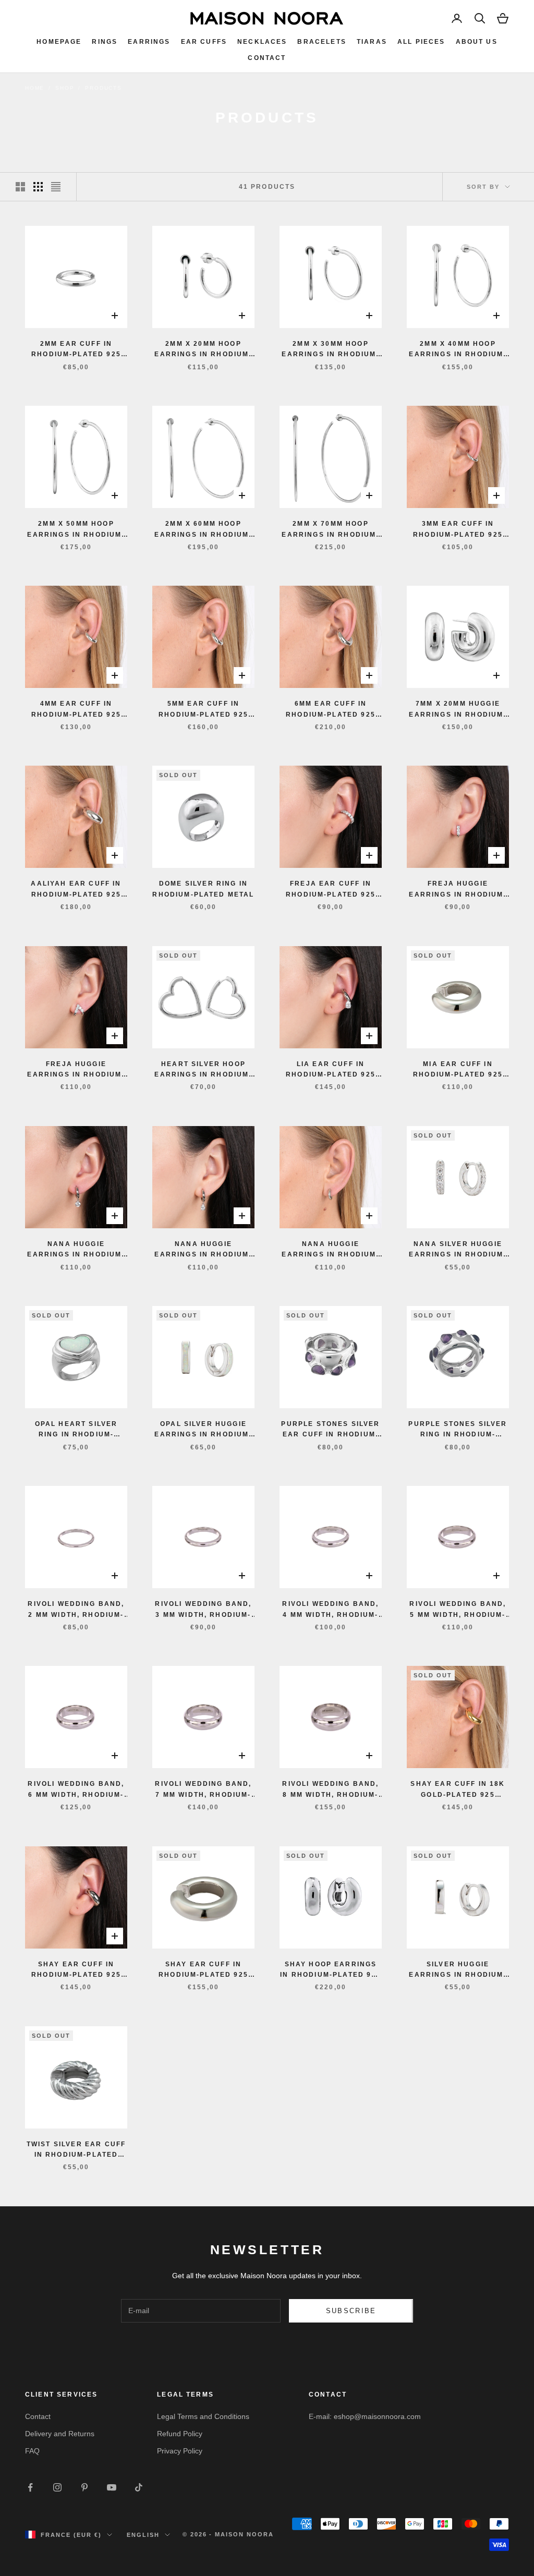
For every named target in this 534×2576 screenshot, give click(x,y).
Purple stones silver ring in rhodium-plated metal (458, 1430)
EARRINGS (149, 42)
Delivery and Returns (60, 2434)
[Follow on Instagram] (57, 2487)
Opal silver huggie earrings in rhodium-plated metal (203, 1430)
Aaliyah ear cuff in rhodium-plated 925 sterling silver (76, 890)
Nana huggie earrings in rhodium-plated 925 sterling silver (76, 1250)
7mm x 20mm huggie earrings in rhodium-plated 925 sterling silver (458, 710)
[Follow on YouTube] (112, 2487)
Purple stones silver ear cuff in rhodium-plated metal (330, 1430)
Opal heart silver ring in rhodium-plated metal (76, 1430)
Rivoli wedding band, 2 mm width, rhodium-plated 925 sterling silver (76, 1610)
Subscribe (351, 2311)
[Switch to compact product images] (56, 187)
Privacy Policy (180, 2451)
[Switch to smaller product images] (38, 187)
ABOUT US (477, 42)
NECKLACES (262, 42)
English (143, 2535)
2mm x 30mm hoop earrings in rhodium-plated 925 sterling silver (330, 350)
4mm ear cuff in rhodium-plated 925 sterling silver (76, 710)
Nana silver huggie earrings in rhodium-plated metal (458, 1250)
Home (35, 88)
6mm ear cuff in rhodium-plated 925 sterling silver (331, 710)
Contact (38, 2416)
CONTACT (267, 58)
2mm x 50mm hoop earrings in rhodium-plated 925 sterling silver (76, 530)
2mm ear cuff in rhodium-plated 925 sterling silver (76, 350)
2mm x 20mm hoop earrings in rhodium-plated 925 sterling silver (203, 350)
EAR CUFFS (204, 42)
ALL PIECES (421, 42)
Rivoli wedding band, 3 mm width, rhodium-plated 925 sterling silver (203, 1610)
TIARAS (372, 42)
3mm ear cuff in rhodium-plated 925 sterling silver (458, 530)
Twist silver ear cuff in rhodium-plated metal (76, 2150)
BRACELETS (321, 42)
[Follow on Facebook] (30, 2487)
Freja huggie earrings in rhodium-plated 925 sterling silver (458, 890)
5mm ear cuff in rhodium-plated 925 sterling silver (203, 710)
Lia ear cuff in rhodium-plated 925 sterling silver (331, 1070)
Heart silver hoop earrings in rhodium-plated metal (203, 1070)
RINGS (105, 42)
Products (103, 88)
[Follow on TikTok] (139, 2487)
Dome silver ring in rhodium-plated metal (203, 889)
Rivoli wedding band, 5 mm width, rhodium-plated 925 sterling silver (458, 1610)
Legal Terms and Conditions (203, 2416)
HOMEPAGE (59, 42)
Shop (65, 88)
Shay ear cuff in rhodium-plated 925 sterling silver (76, 1970)
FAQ (32, 2451)
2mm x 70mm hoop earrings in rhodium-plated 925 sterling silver (330, 530)
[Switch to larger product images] (20, 187)
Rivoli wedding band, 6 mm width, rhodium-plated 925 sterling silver (76, 1790)
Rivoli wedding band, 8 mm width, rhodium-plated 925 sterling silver (330, 1790)
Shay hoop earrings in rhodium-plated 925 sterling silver (330, 1970)
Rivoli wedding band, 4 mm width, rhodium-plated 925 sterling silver (330, 1610)
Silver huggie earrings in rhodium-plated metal (458, 1970)
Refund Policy (180, 2434)
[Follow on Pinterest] (84, 2487)
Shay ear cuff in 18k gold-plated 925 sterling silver (458, 1790)
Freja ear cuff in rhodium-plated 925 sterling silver (331, 890)
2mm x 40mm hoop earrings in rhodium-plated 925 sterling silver (458, 350)
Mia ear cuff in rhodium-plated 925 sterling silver (458, 1070)
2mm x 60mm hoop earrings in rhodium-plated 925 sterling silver (203, 530)
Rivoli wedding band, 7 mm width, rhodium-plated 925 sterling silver (203, 1790)
